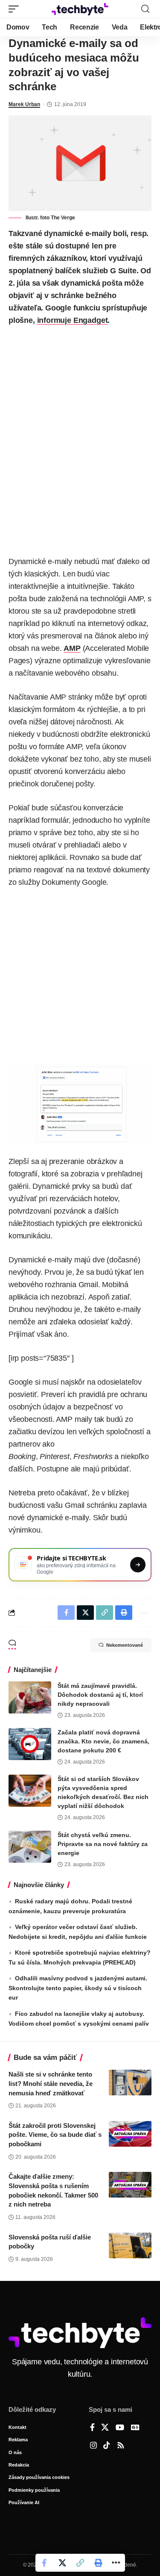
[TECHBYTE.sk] (80, 9)
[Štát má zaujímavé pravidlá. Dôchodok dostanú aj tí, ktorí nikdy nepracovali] (30, 1697)
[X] (105, 2428)
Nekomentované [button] (125, 1645)
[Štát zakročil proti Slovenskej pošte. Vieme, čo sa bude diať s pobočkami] (130, 2134)
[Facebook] (92, 2428)
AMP (72, 648)
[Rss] (121, 2446)
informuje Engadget (73, 320)
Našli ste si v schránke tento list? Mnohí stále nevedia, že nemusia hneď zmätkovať (51, 2084)
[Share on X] (62, 2563)
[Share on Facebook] (44, 2563)
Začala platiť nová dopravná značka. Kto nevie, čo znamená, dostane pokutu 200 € (103, 1741)
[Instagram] (93, 2446)
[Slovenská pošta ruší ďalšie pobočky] (130, 2245)
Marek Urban (24, 104)
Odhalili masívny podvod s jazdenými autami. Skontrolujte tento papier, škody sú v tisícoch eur (78, 1988)
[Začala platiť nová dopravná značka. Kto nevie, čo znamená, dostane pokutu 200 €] (30, 1744)
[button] (16, 9)
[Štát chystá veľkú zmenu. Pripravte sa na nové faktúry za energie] (30, 1847)
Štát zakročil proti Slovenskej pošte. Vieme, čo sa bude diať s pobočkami (55, 2135)
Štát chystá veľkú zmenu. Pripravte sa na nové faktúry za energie (103, 1844)
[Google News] (135, 2428)
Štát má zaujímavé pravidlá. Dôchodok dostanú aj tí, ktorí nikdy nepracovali (100, 1695)
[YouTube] (120, 2428)
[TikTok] (107, 2446)
